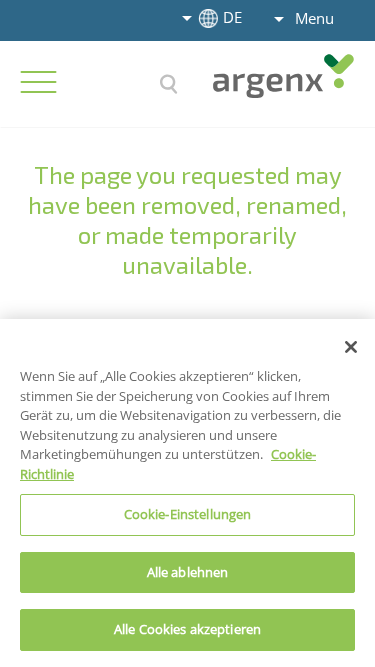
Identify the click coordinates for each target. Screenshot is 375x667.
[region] (187, 493)
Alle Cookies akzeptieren (187, 629)
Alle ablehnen (188, 572)
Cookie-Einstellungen (188, 514)
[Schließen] (351, 347)
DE (232, 17)
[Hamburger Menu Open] (38, 82)
